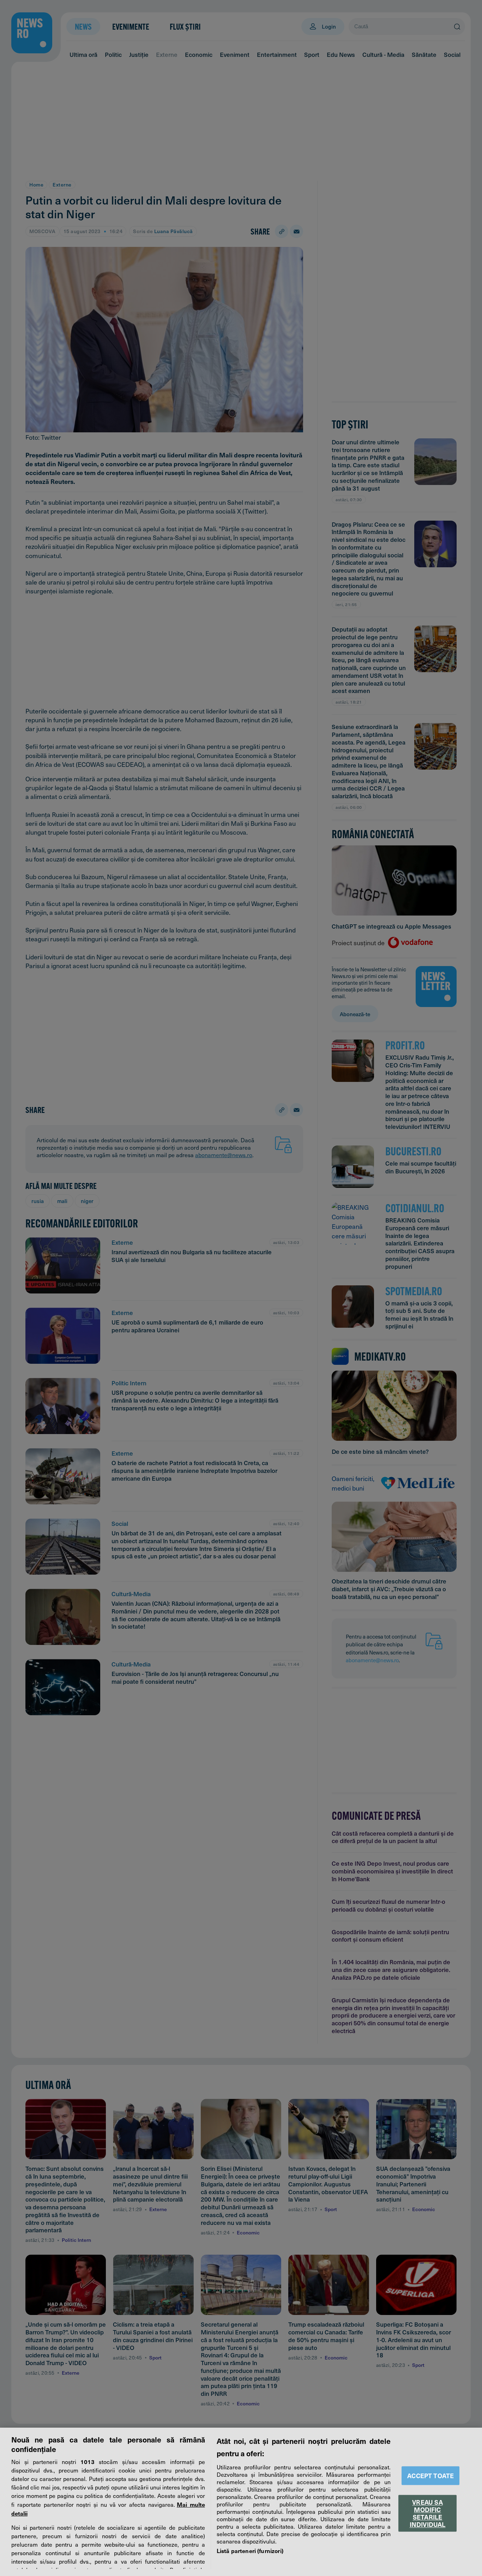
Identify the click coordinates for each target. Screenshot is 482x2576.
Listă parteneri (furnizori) (250, 2551)
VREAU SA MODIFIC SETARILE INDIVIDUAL (428, 2513)
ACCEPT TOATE (430, 2476)
